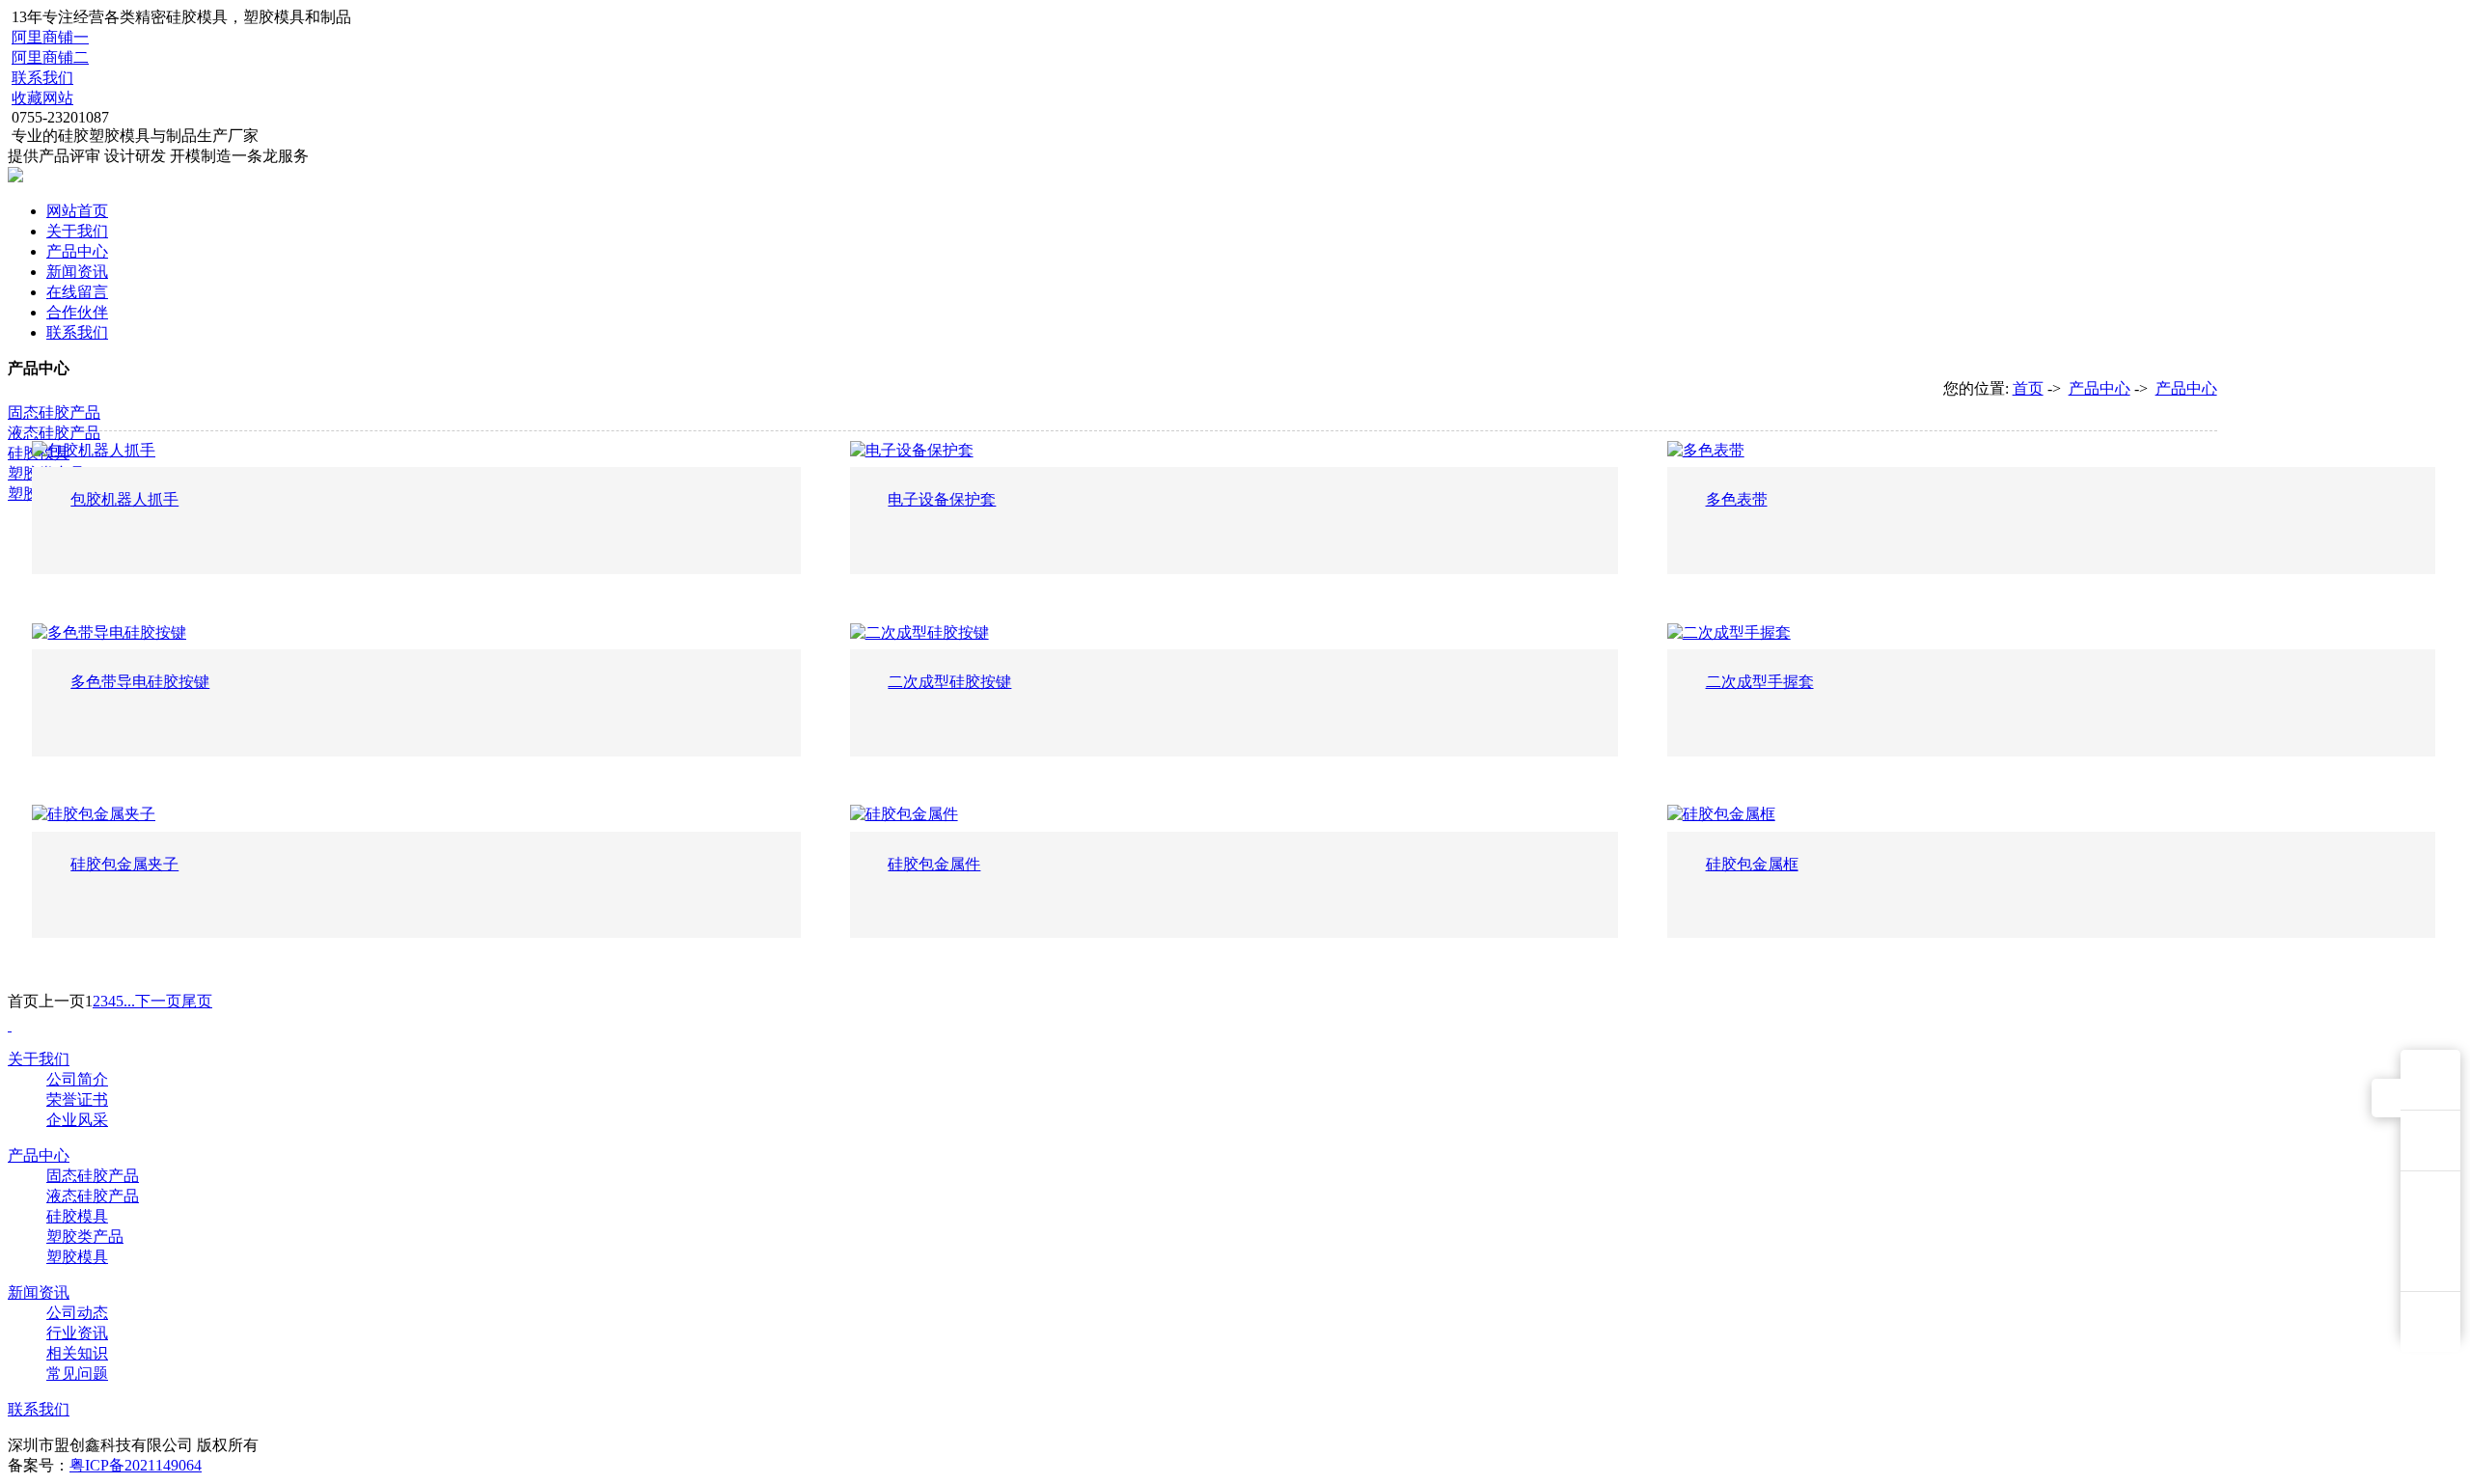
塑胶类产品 (85, 1237)
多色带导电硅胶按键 (140, 682)
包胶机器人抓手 (124, 499)
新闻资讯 (77, 272)
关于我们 (77, 231)
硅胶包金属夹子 (124, 864)
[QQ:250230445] (2430, 1080)
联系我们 (42, 78)
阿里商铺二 (50, 57)
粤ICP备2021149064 (136, 1465)
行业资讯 (77, 1333)
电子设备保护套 (942, 499)
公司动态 (77, 1313)
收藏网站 (42, 98)
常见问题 (77, 1374)
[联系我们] (2430, 1140)
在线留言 (77, 292)
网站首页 (77, 211)
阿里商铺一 (50, 37)
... (129, 1001)
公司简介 (77, 1079)
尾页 (197, 1001)
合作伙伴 (77, 312)
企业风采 (77, 1120)
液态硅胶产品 (54, 433)
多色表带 (1737, 499)
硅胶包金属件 (934, 864)
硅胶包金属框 (1752, 864)
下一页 (158, 1001)
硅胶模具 (77, 1216)
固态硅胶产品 (54, 412)
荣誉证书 (77, 1099)
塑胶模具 (77, 1257)
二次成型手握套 (1760, 682)
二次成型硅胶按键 (949, 682)
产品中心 (77, 251)
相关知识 (77, 1353)
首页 (2028, 388)
